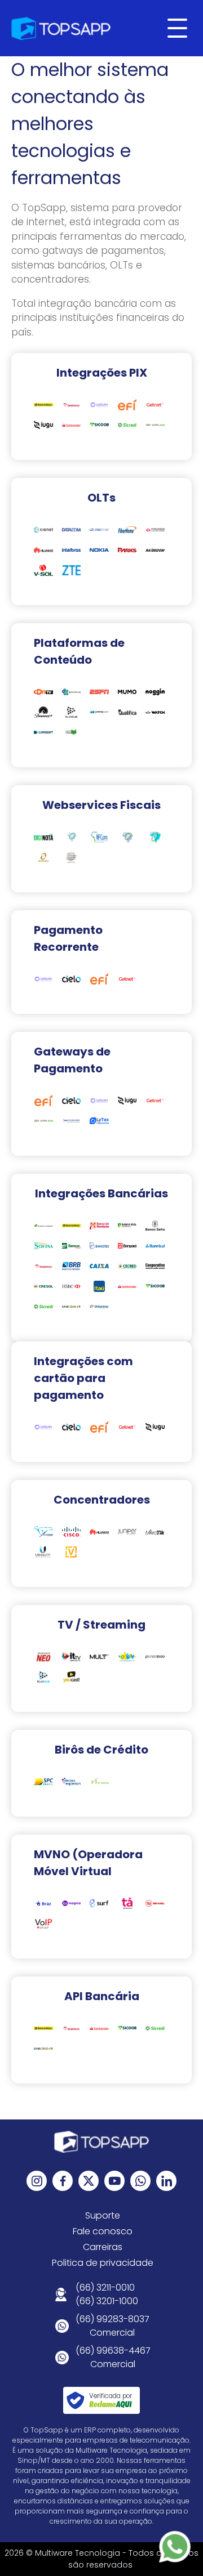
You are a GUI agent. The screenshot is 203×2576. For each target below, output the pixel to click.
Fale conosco (103, 2231)
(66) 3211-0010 (105, 2287)
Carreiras (103, 2247)
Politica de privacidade (103, 2263)
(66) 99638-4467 (113, 2351)
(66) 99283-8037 (112, 2319)
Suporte (103, 2215)
